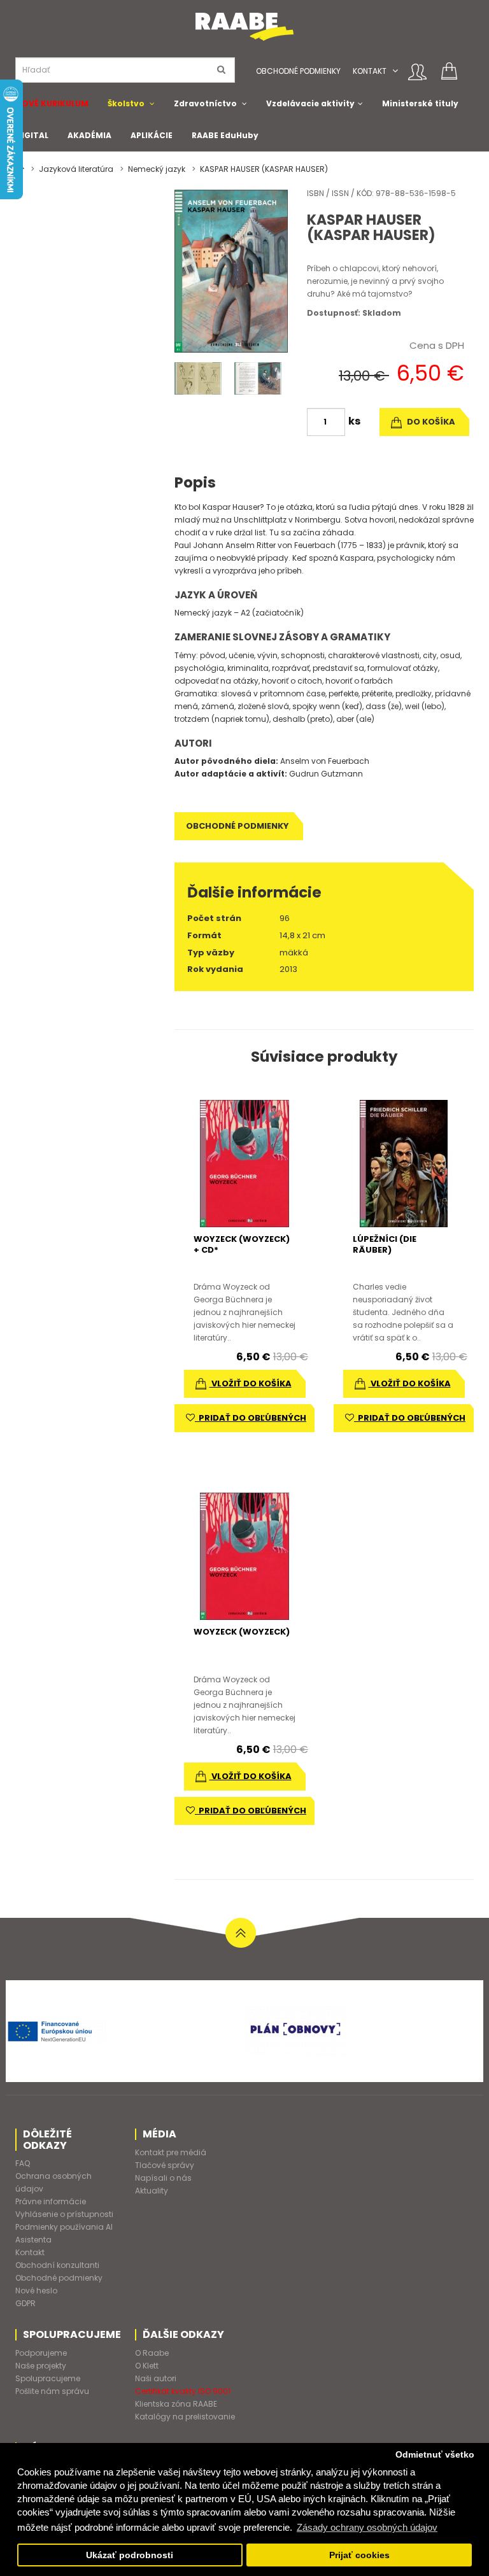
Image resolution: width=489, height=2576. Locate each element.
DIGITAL (32, 135)
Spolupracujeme (48, 2378)
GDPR (25, 2303)
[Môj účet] (417, 72)
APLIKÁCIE (152, 135)
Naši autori (156, 2378)
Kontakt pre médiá (171, 2152)
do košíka (430, 422)
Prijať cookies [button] (359, 2555)
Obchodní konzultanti (57, 2265)
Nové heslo (36, 2291)
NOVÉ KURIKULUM (52, 103)
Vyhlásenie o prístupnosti (64, 2214)
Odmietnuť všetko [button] (435, 2455)
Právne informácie (51, 2201)
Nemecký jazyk (157, 169)
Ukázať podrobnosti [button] (130, 2555)
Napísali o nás (163, 2178)
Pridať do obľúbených (251, 1418)
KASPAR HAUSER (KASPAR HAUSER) (264, 169)
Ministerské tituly (420, 103)
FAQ (23, 2163)
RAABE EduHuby (225, 135)
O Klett (147, 2366)
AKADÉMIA (89, 135)
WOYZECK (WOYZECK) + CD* (242, 1244)
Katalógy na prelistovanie (185, 2417)
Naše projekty (41, 2366)
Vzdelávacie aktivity (310, 103)
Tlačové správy (165, 2165)
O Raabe (152, 2353)
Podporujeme (41, 2353)
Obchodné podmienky (298, 71)
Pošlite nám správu (52, 2391)
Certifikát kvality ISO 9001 (183, 2391)
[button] (395, 71)
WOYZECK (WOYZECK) (242, 1632)
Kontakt (370, 71)
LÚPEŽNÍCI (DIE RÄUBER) (385, 1244)
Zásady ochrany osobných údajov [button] (367, 2527)
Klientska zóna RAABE (176, 2404)
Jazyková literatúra (76, 169)
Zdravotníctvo (205, 103)
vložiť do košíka (251, 1383)
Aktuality (152, 2191)
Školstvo (126, 103)
